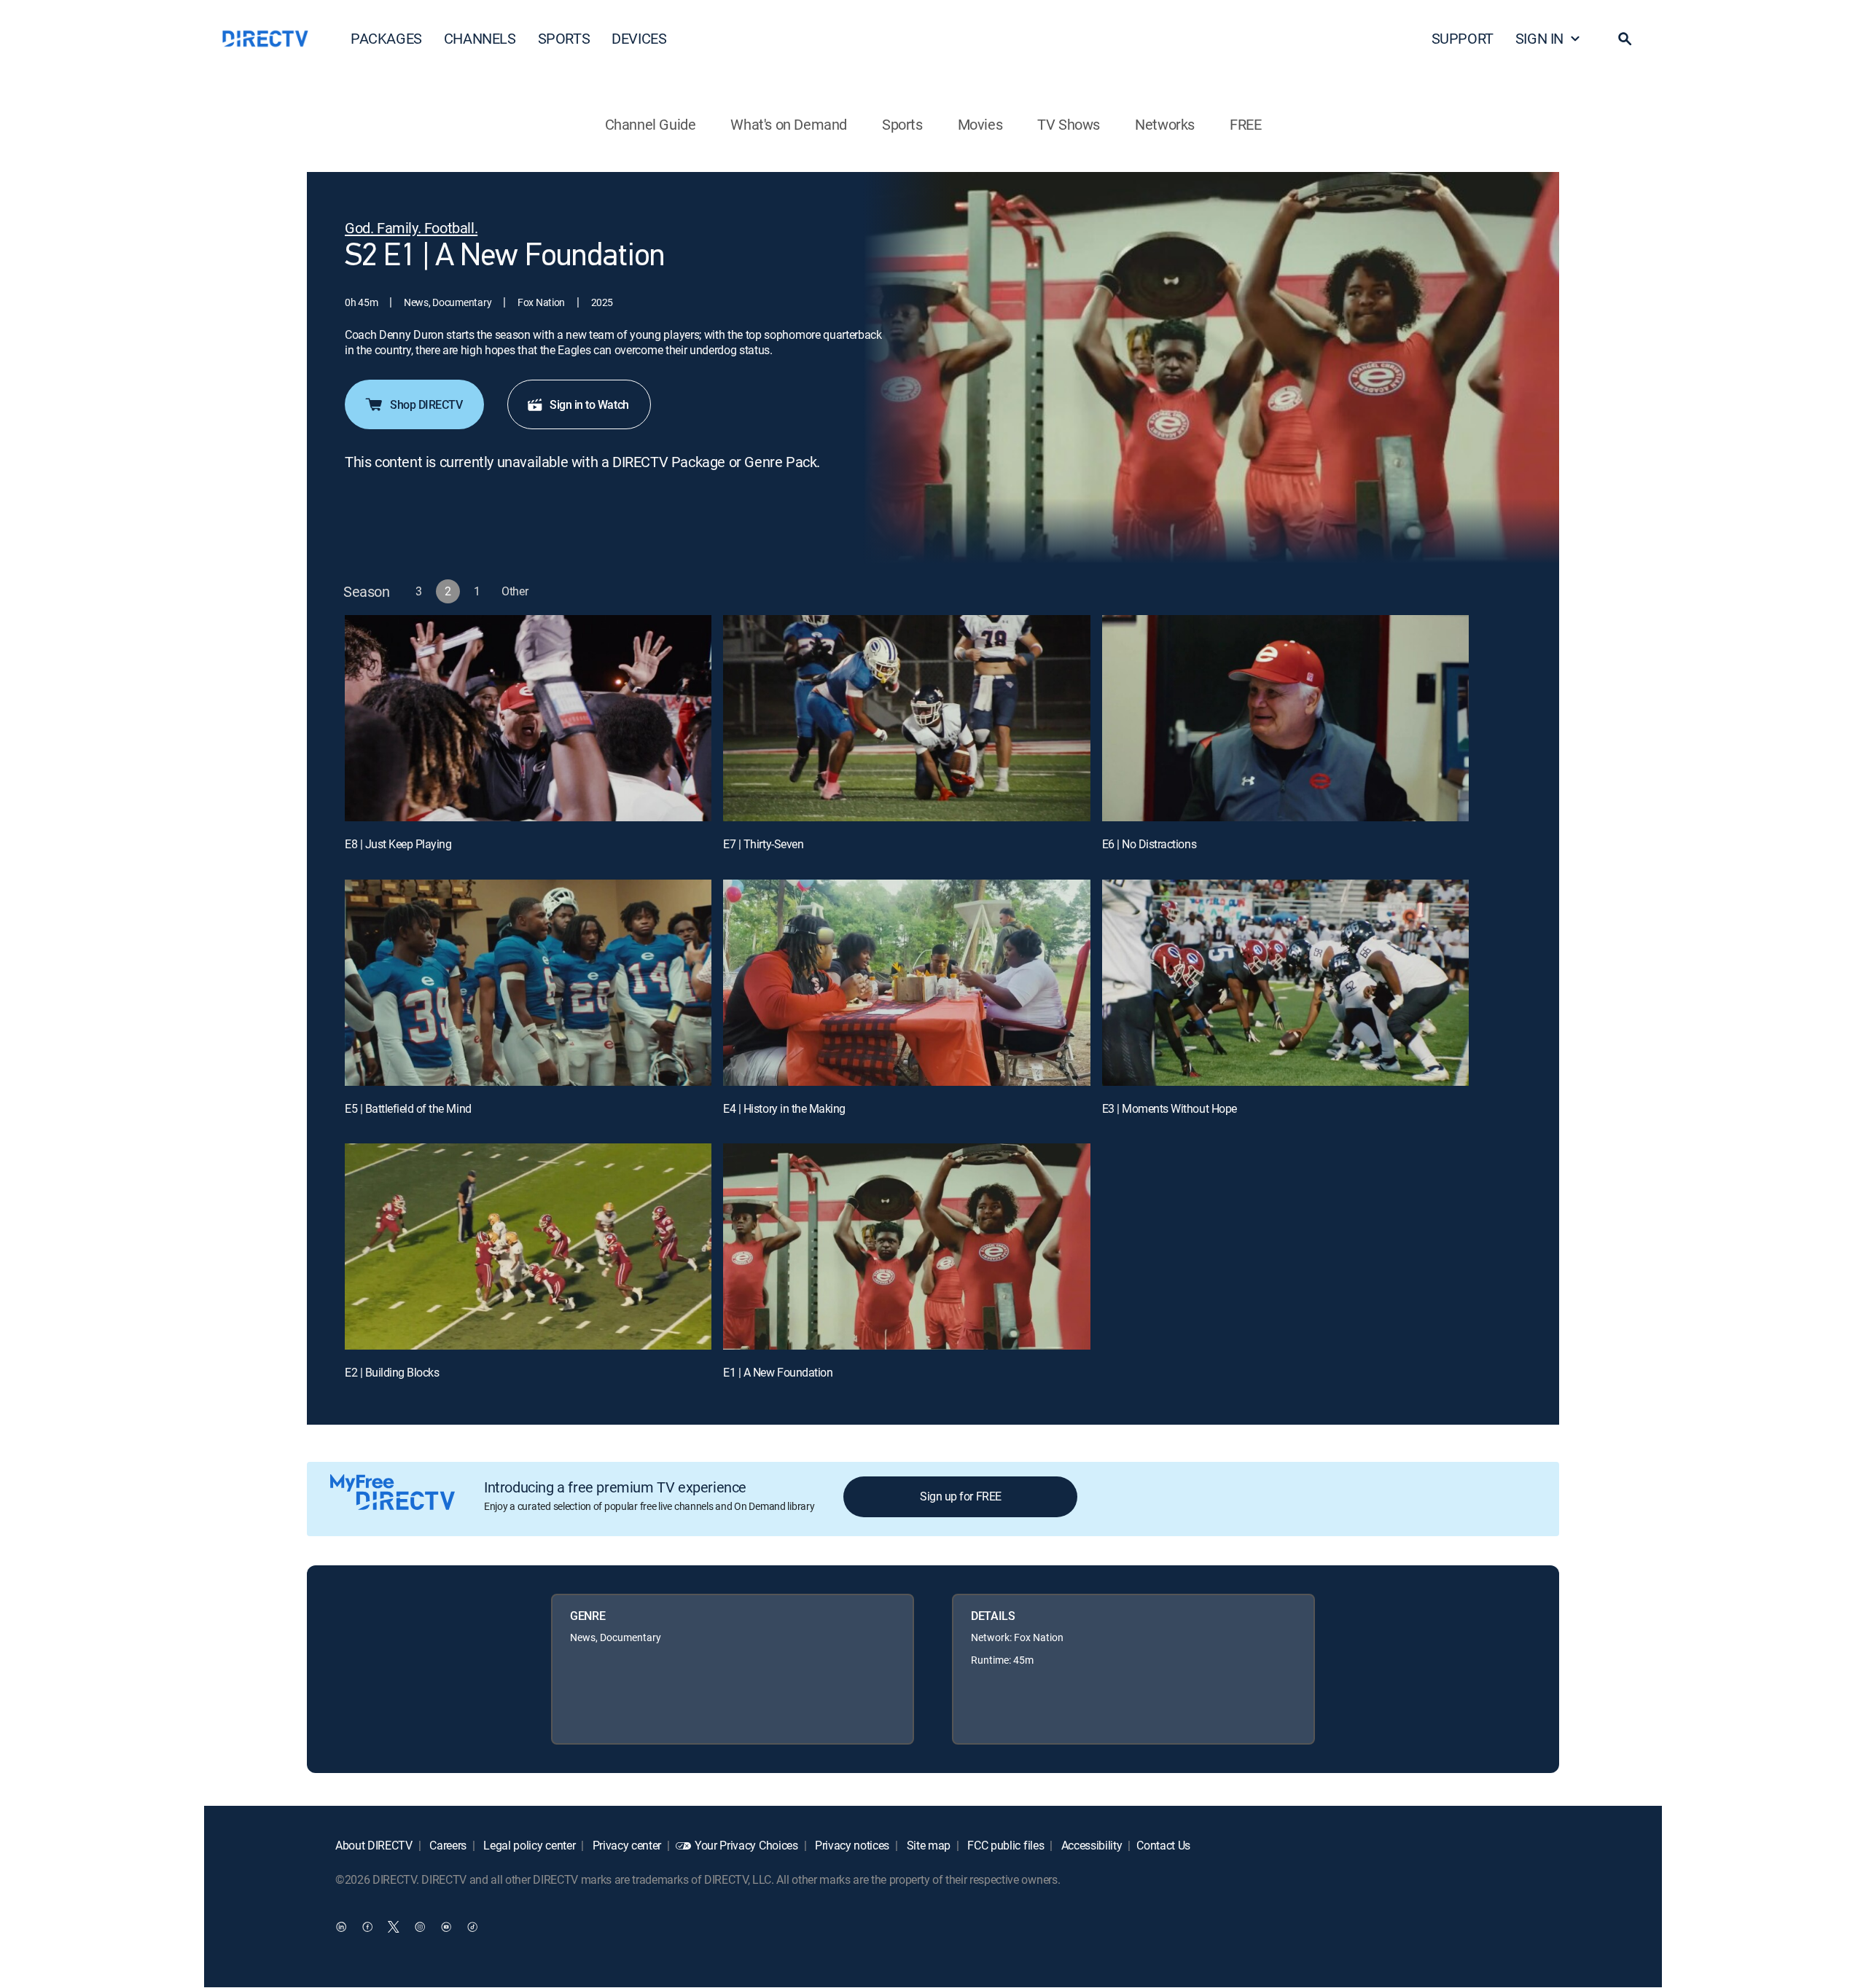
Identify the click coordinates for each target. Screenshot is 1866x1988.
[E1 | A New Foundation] (906, 1247)
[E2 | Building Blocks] (528, 1247)
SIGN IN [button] (1539, 38)
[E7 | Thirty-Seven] (906, 718)
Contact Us (1163, 1845)
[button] (1625, 39)
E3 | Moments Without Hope (1170, 1108)
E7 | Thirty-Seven (763, 844)
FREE (1245, 124)
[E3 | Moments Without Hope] (1285, 983)
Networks (1165, 124)
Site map (927, 1845)
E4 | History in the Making (784, 1108)
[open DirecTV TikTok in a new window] (472, 1927)
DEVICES (639, 38)
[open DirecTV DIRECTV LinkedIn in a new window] (341, 1927)
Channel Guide (651, 124)
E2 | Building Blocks (392, 1372)
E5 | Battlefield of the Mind (408, 1108)
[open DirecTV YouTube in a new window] (446, 1927)
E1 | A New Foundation (778, 1372)
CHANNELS (480, 38)
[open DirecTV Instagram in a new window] (420, 1927)
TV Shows (1069, 124)
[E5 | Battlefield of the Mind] (528, 983)
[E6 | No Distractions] (1285, 718)
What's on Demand (789, 124)
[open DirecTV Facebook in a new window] (367, 1927)
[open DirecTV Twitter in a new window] (394, 1927)
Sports (902, 124)
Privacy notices (851, 1845)
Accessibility (1090, 1845)
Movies (980, 124)
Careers (447, 1845)
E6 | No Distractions (1149, 844)
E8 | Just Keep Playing (398, 844)
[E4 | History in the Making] (906, 983)
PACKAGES (386, 38)
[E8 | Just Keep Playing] (528, 718)
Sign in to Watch (589, 404)
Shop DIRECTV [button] (426, 404)
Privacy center (625, 1845)
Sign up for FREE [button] (960, 1496)
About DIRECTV (374, 1845)
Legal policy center (528, 1845)
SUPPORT (1463, 38)
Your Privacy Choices (746, 1845)
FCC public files (1005, 1845)
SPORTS (564, 38)
